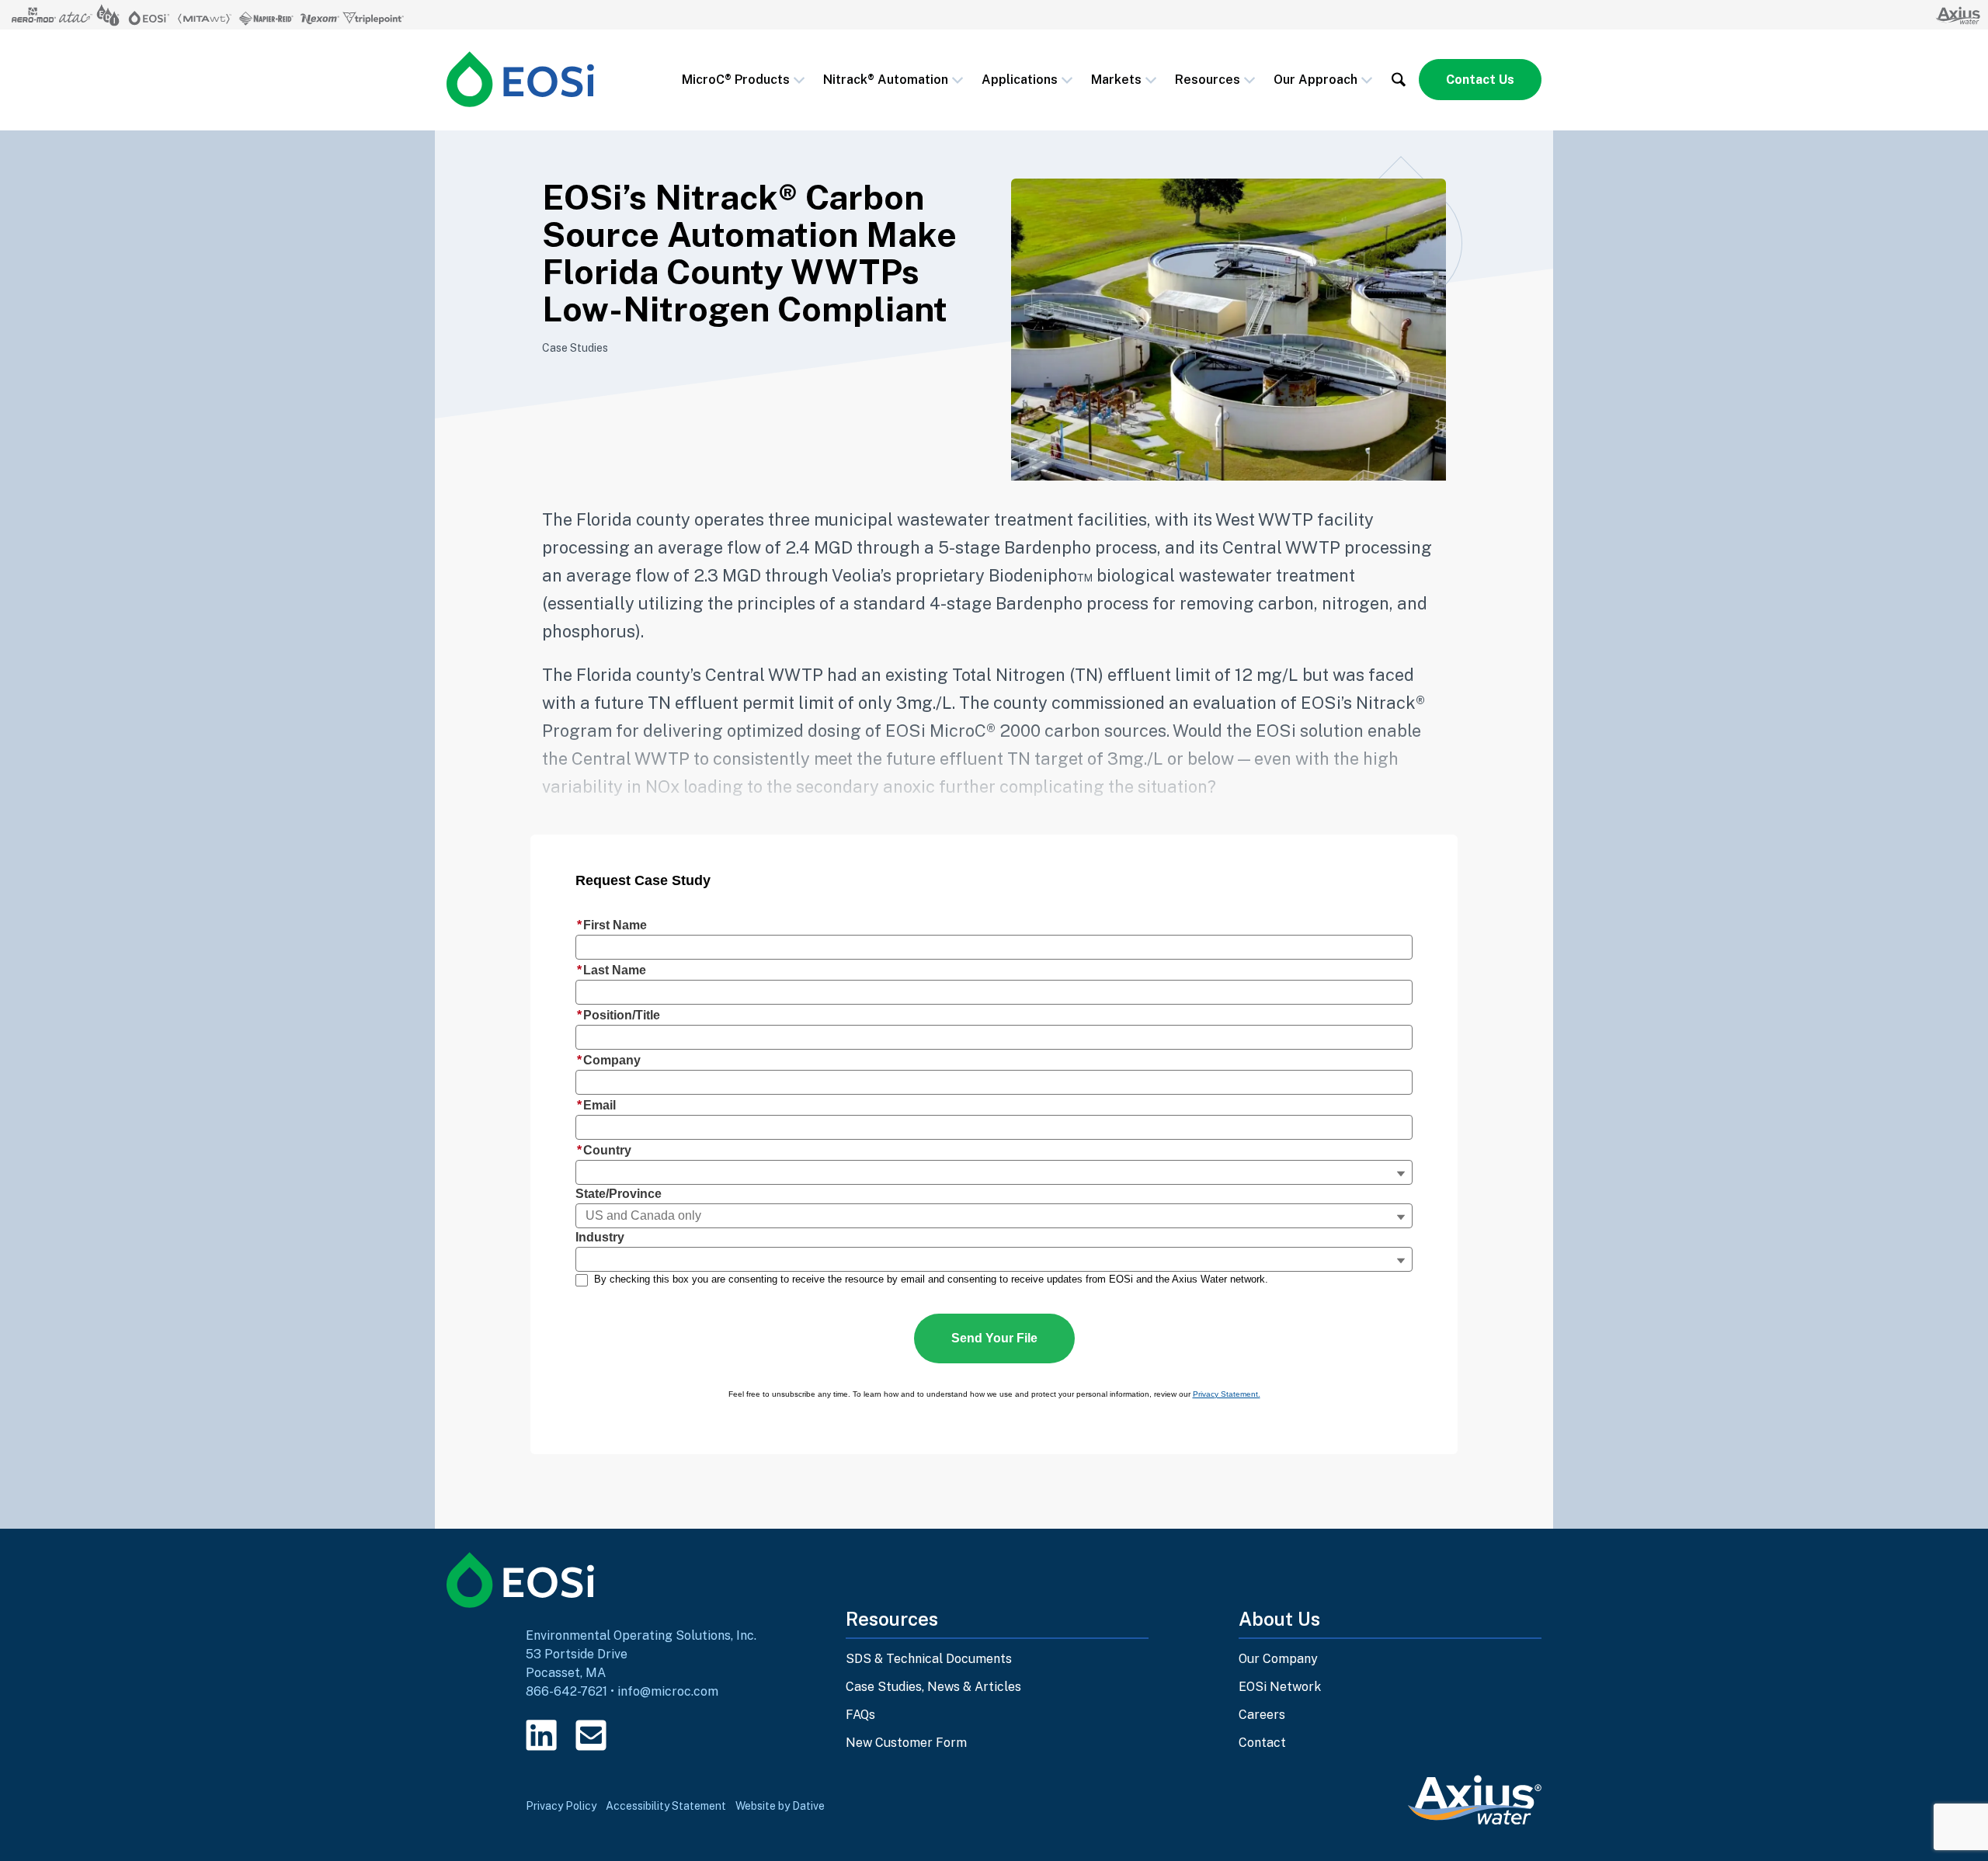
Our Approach (1315, 80)
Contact (1262, 1743)
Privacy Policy (561, 1806)
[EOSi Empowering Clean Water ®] (520, 79)
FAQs (860, 1715)
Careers (1262, 1715)
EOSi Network (1280, 1687)
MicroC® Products (736, 80)
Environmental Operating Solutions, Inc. (641, 1635)
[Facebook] (641, 1735)
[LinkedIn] (541, 1735)
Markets (1116, 80)
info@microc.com (668, 1691)
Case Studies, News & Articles (933, 1687)
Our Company (1278, 1659)
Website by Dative (780, 1806)
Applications (1020, 80)
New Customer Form (906, 1743)
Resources (1208, 80)
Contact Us (1480, 80)
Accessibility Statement (666, 1806)
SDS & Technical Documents (929, 1659)
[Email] (591, 1735)
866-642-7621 (567, 1691)
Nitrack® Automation (886, 80)
